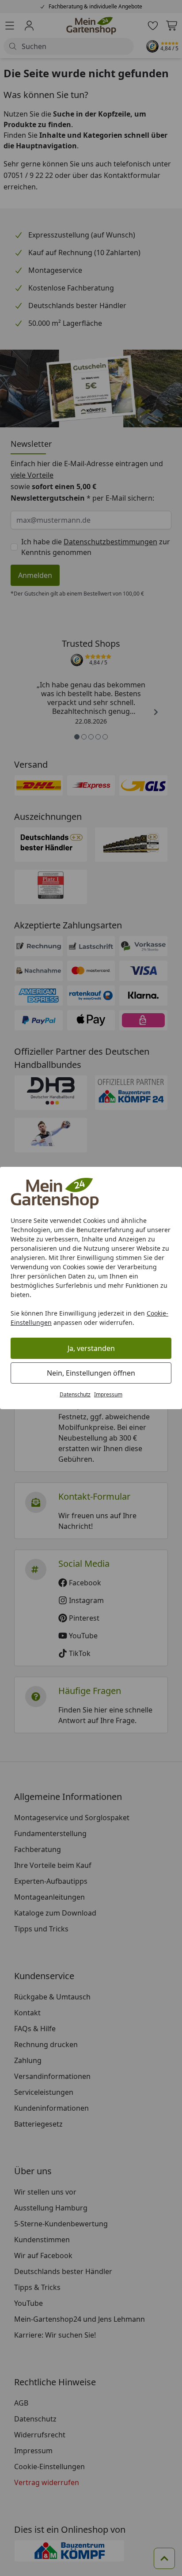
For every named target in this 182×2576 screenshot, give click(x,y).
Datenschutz (75, 1394)
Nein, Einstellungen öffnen (91, 1373)
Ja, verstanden (91, 1348)
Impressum (108, 1394)
